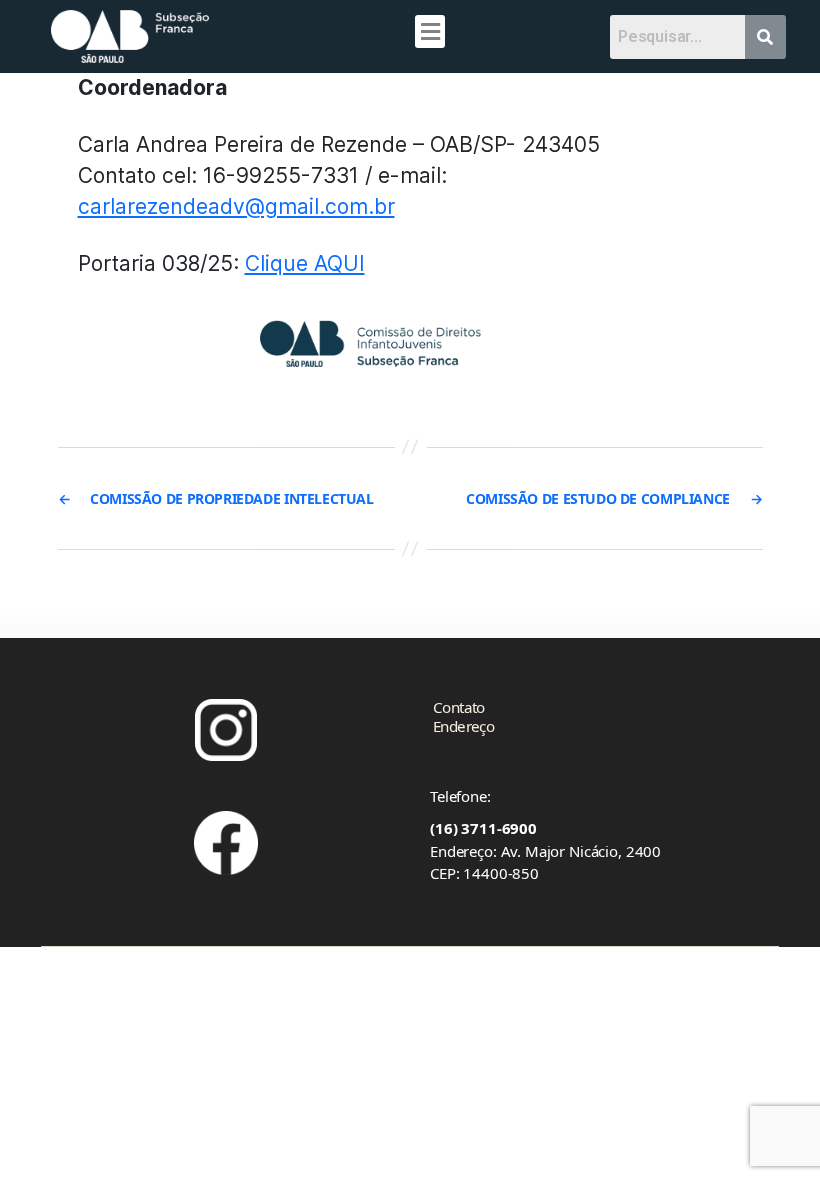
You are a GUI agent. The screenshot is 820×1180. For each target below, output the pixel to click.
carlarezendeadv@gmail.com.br (236, 206)
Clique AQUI (305, 263)
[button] (430, 31)
